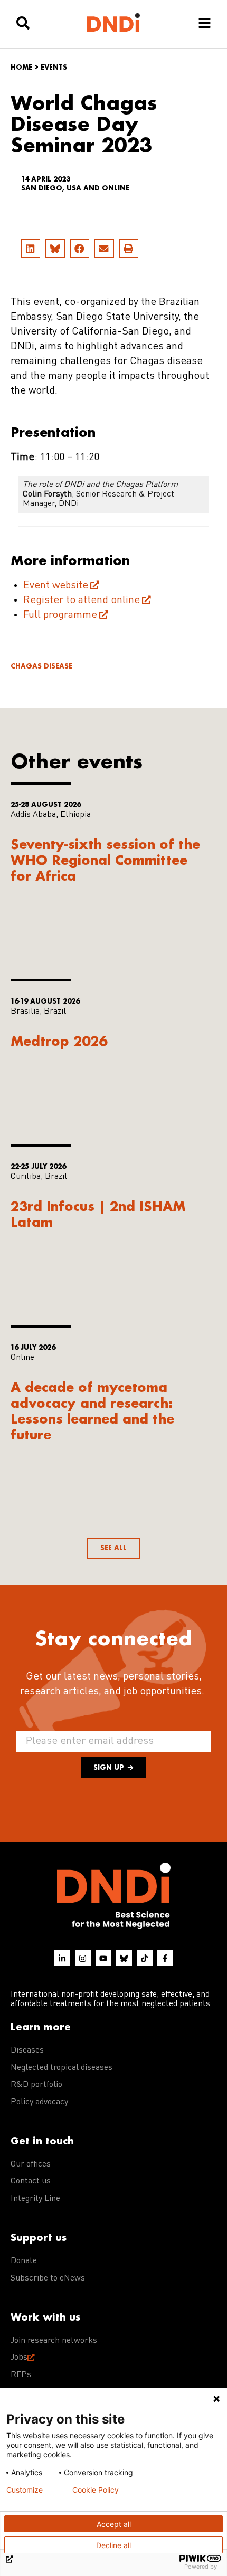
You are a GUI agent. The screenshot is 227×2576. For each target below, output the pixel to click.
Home (21, 67)
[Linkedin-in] (62, 1958)
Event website (56, 586)
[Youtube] (103, 1958)
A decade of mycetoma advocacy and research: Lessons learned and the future (92, 1411)
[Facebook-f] (165, 1958)
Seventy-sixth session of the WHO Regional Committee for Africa (105, 860)
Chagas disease (41, 666)
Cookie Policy (96, 2490)
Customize (25, 2490)
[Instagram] (83, 1958)
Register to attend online (82, 600)
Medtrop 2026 (59, 1041)
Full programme (60, 615)
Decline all (113, 2545)
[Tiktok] (145, 1958)
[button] (31, 249)
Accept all (114, 2524)
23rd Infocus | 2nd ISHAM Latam (98, 1214)
